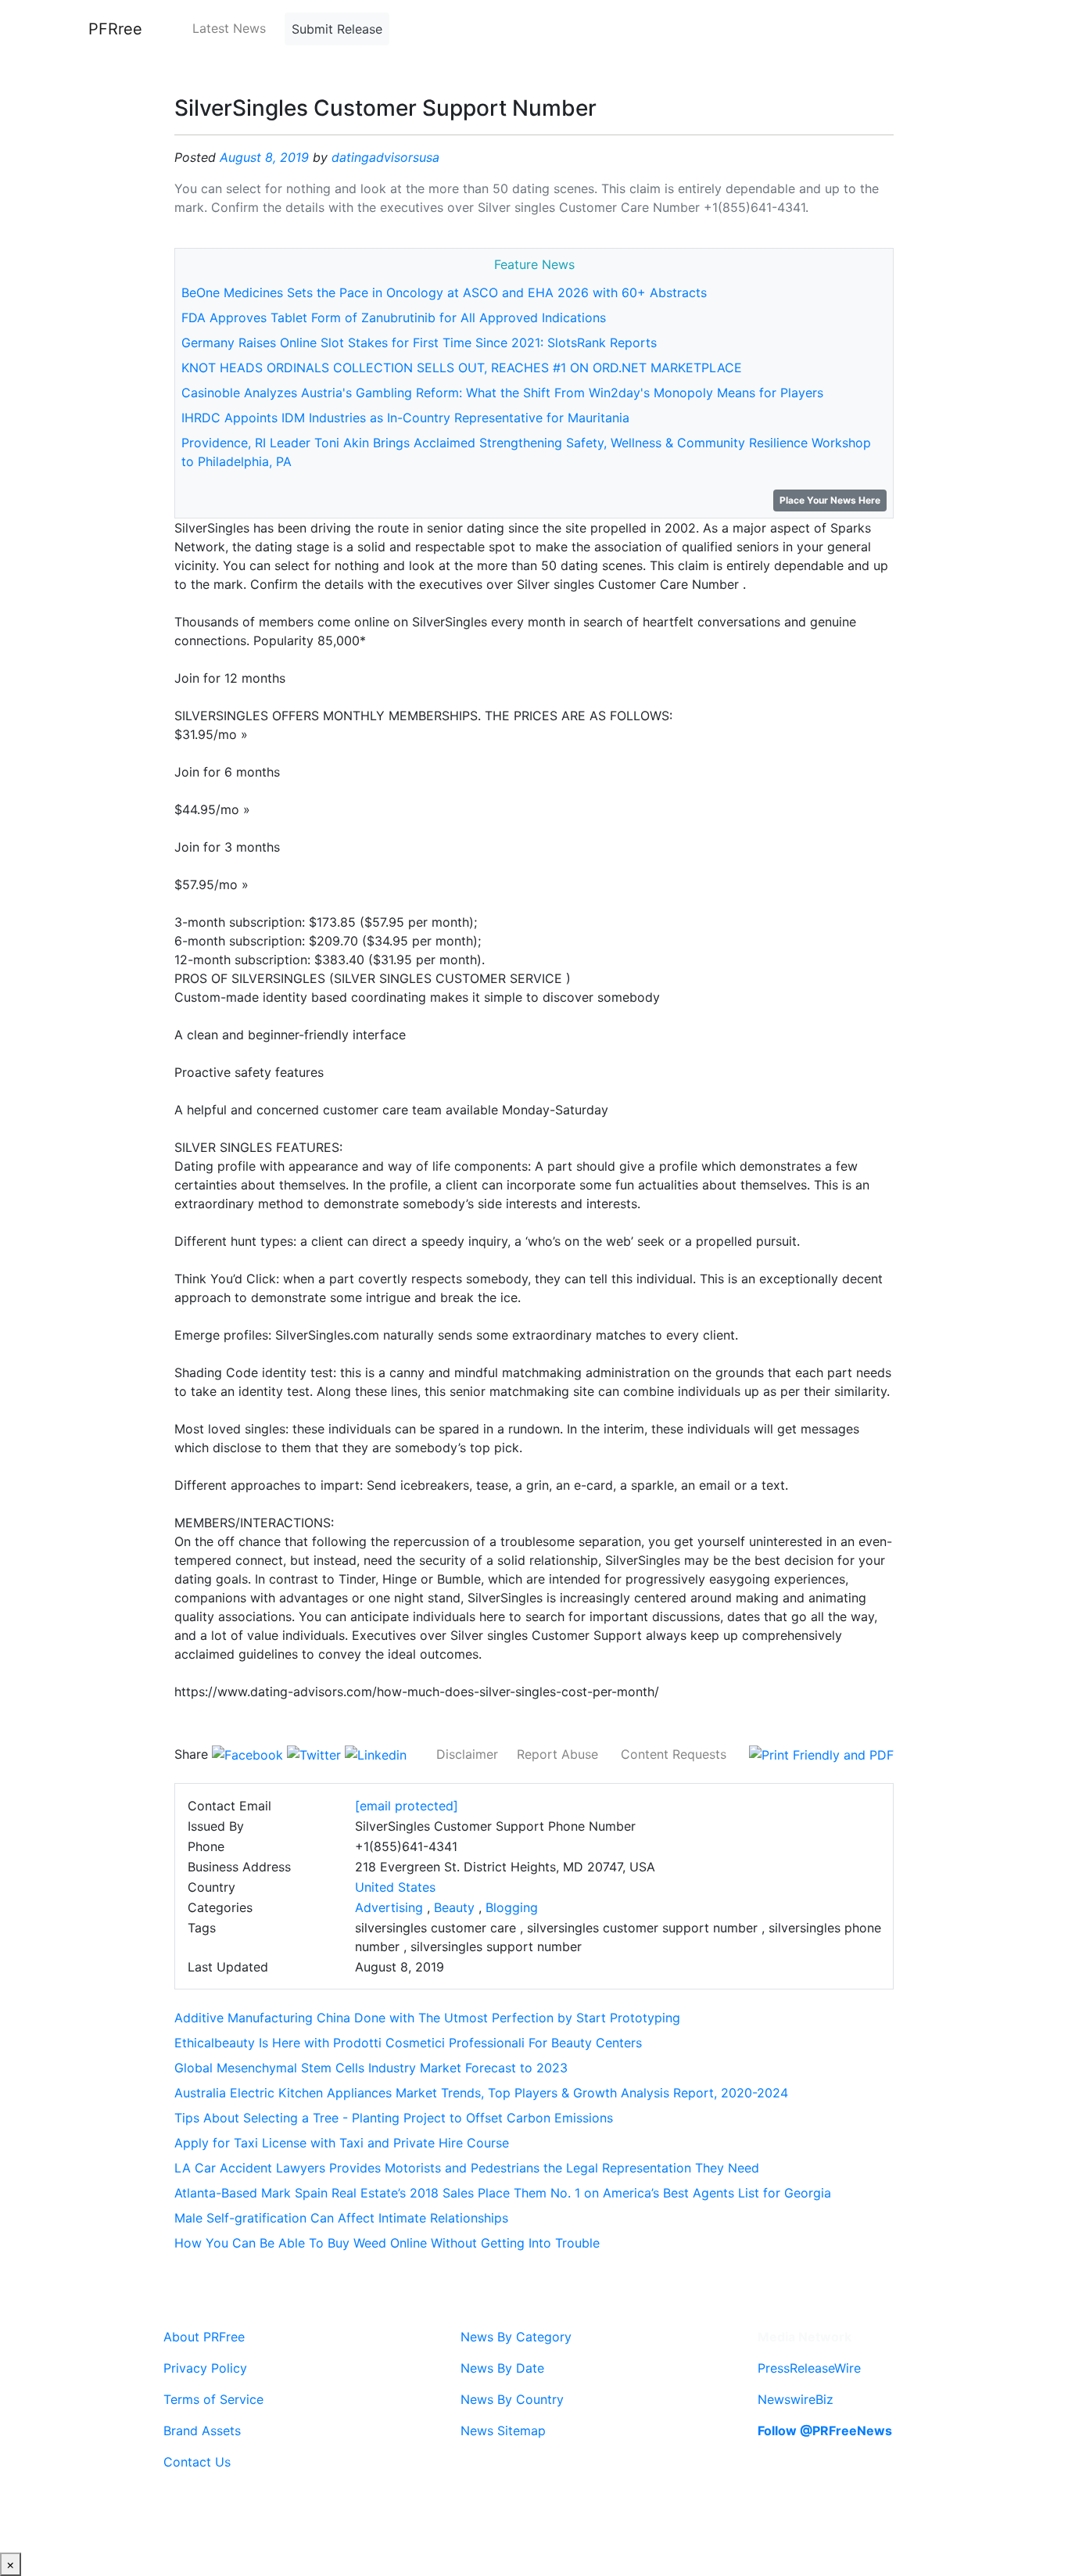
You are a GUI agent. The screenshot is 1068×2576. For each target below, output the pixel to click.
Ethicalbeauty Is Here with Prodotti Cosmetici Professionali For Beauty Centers (408, 2043)
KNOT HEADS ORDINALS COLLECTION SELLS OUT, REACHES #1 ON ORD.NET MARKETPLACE (462, 368)
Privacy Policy (205, 2368)
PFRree (115, 29)
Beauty (454, 1907)
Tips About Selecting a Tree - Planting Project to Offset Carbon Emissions (394, 2118)
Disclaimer (467, 1754)
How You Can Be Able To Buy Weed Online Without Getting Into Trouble (387, 2243)
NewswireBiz (796, 2399)
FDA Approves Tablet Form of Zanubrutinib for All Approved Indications (394, 318)
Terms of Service (213, 2399)
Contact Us (197, 2462)
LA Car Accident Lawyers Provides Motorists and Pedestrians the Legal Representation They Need (467, 2168)
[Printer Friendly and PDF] (821, 1754)
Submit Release (337, 29)
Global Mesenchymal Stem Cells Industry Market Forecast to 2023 (371, 2068)
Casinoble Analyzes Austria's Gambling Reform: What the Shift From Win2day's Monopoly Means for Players (502, 393)
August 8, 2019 (264, 157)
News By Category (516, 2337)
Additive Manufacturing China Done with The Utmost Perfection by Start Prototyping (427, 2018)
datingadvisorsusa (385, 157)
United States (395, 1887)
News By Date (502, 2368)
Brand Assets (202, 2431)
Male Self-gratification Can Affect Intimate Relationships (341, 2218)
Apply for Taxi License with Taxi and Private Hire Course (342, 2143)
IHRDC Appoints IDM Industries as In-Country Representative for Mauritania (405, 418)
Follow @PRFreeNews (825, 2431)
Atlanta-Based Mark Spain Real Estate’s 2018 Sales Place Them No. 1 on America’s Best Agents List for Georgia (503, 2193)
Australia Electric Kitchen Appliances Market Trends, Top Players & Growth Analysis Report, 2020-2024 (481, 2093)
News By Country (512, 2399)
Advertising (389, 1907)
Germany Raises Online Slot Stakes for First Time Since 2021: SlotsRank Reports (419, 343)
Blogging (512, 1907)
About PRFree (204, 2337)
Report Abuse (557, 1754)
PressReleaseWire (809, 2368)
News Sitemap (503, 2431)
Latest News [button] (229, 28)
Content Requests (674, 1754)
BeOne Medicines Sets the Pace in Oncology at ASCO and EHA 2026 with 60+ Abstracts (444, 292)
